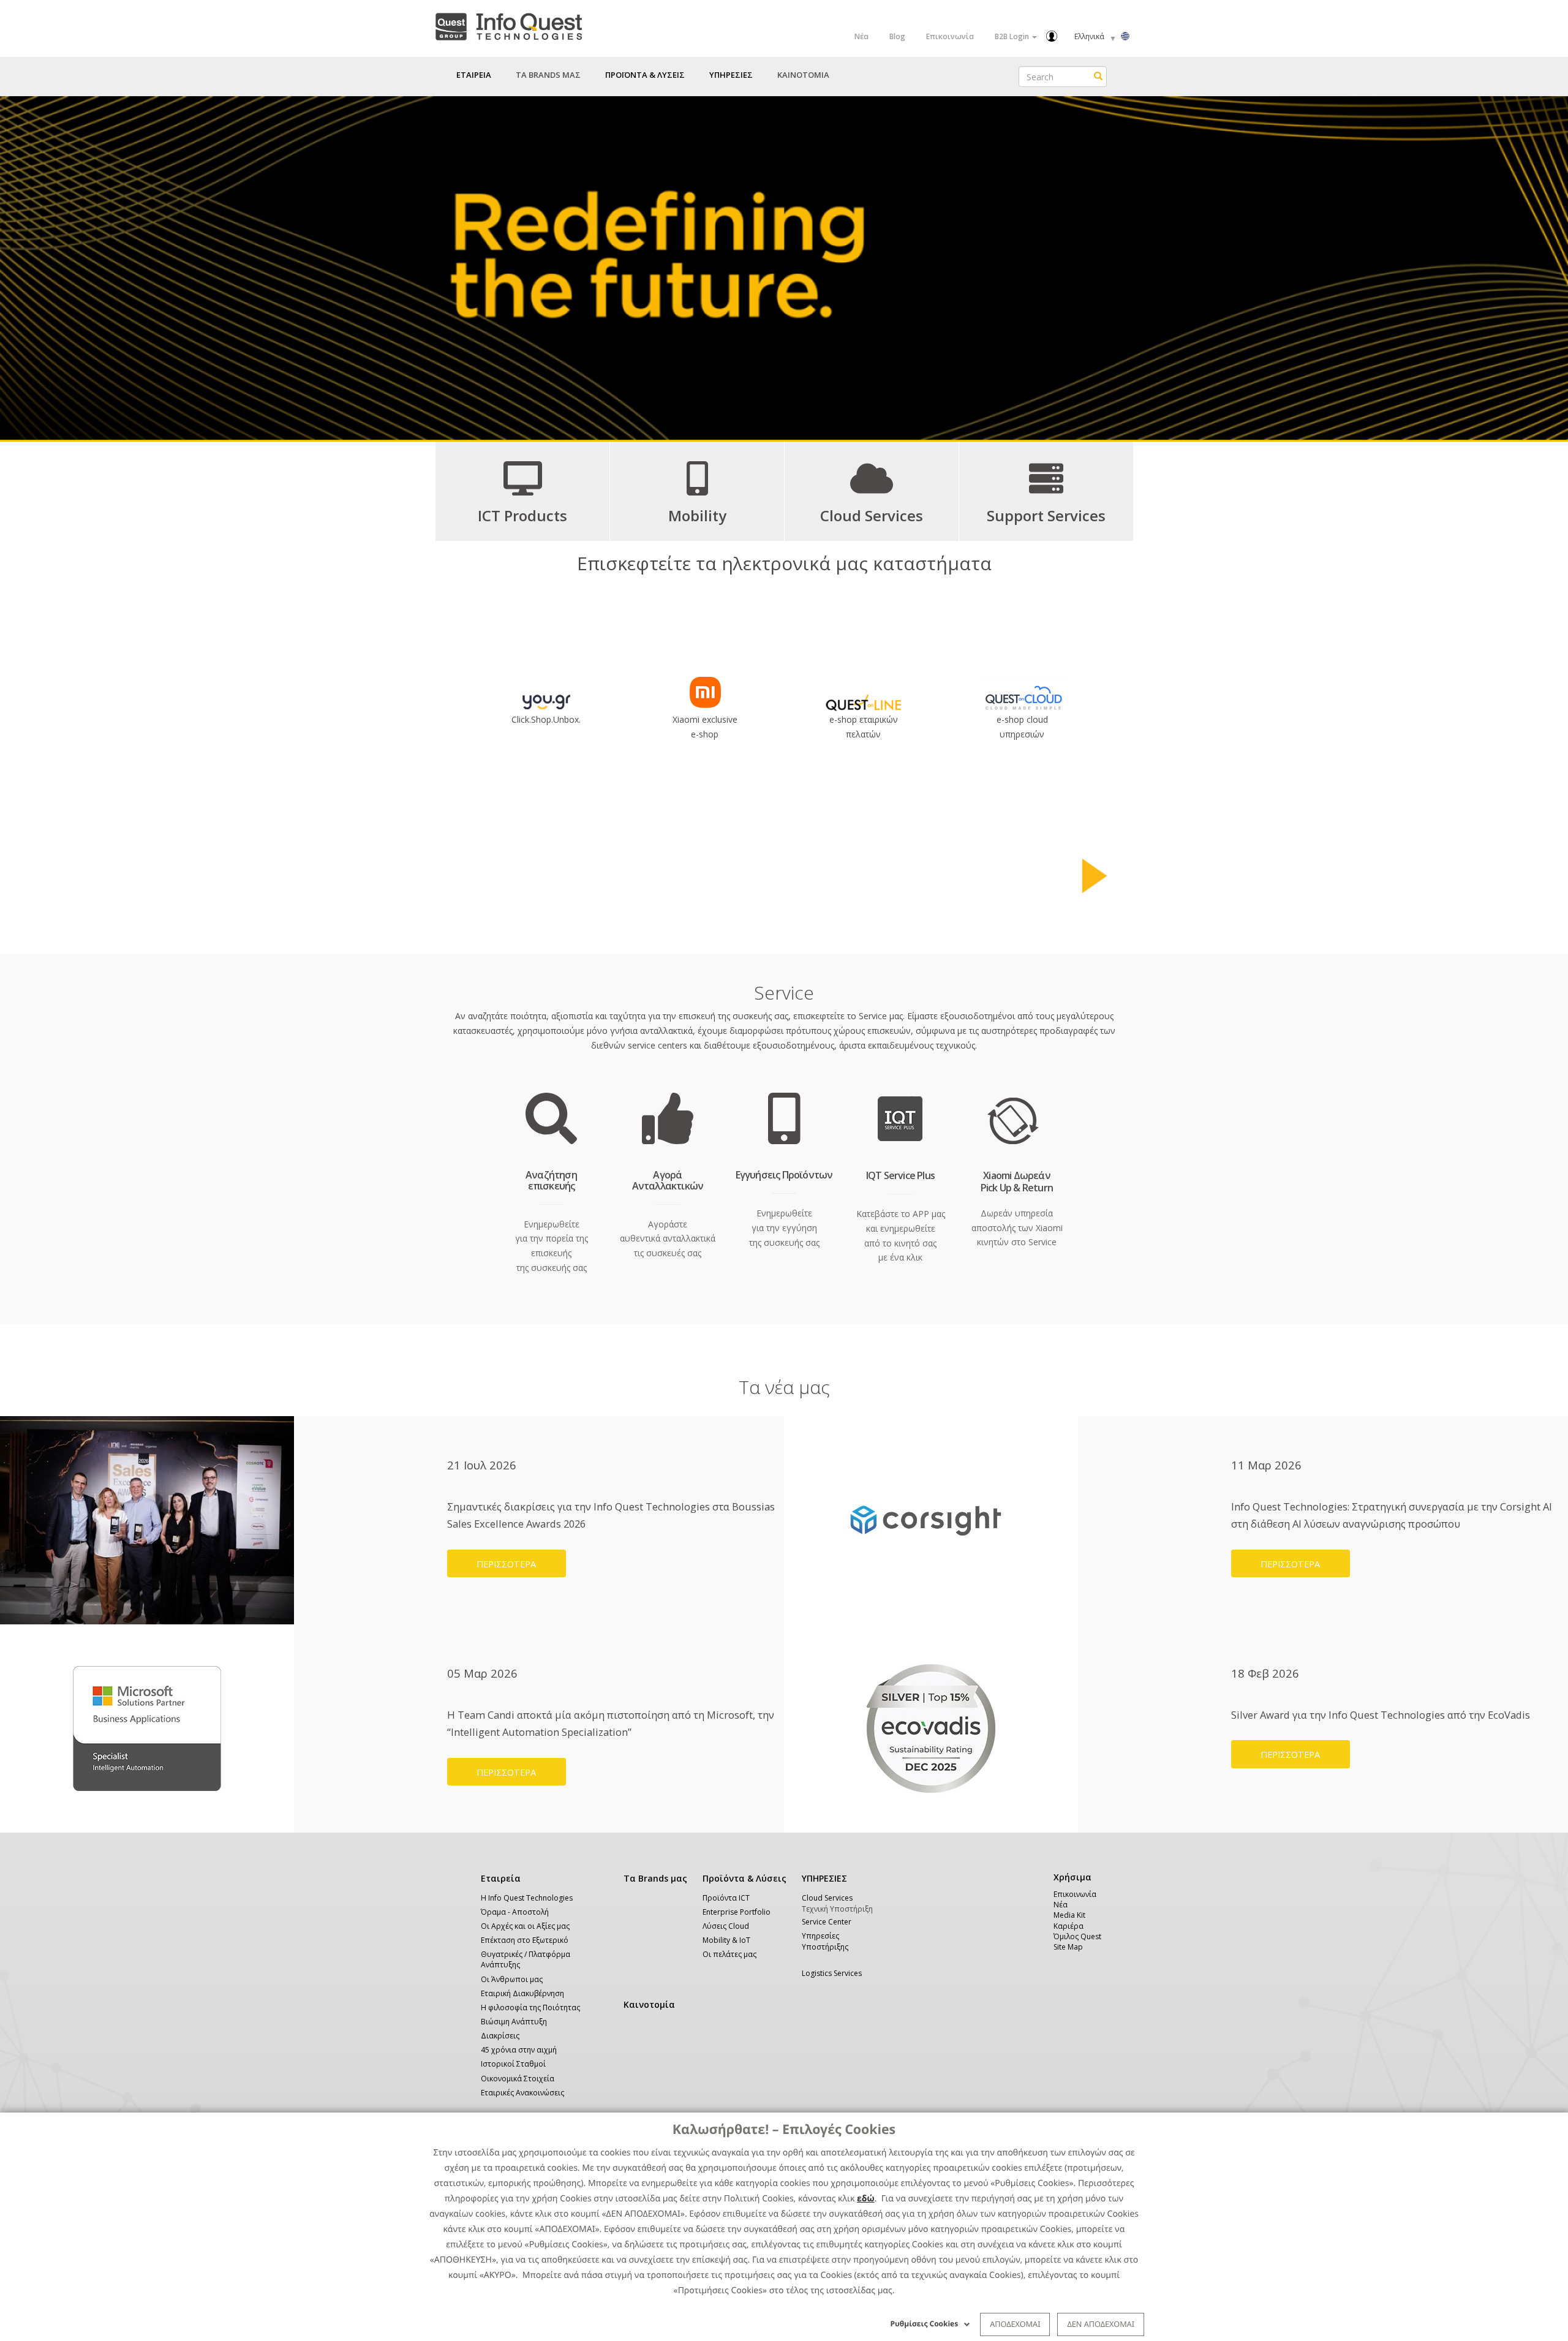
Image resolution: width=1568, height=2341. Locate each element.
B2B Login (1013, 36)
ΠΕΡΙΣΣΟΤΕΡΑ (506, 1563)
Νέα (861, 36)
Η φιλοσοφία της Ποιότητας (530, 2007)
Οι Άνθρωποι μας (512, 1979)
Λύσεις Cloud (726, 1926)
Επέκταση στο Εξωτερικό (525, 1940)
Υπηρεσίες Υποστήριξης (825, 1941)
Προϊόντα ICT (726, 1898)
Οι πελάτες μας (729, 1954)
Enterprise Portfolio (737, 1912)
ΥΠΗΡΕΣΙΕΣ (824, 1878)
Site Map (1068, 1947)
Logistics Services (832, 1973)
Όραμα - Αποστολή (515, 1912)
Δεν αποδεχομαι (1101, 2324)
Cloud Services (827, 1898)
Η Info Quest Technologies (527, 1898)
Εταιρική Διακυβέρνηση (522, 1993)
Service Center (827, 1922)
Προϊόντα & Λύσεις (744, 1878)
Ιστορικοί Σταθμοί (513, 2064)
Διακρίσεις (500, 2036)
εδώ (866, 2199)
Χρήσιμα (1070, 1877)
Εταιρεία (501, 1878)
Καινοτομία (649, 2004)
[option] (784, 268)
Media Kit (1069, 1915)
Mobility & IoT (726, 1940)
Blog (897, 36)
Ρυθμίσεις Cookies (925, 2324)
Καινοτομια (803, 75)
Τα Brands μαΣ (548, 75)
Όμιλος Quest (1077, 1936)
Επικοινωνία (950, 36)
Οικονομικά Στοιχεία (518, 2079)
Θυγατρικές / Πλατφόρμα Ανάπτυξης (526, 1959)
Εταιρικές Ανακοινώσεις (522, 2093)
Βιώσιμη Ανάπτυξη (514, 2022)
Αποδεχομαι (1015, 2324)
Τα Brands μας (655, 1878)
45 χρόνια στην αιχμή (519, 2050)
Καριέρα (1069, 1926)
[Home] (508, 24)
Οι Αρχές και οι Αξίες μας (525, 1926)
